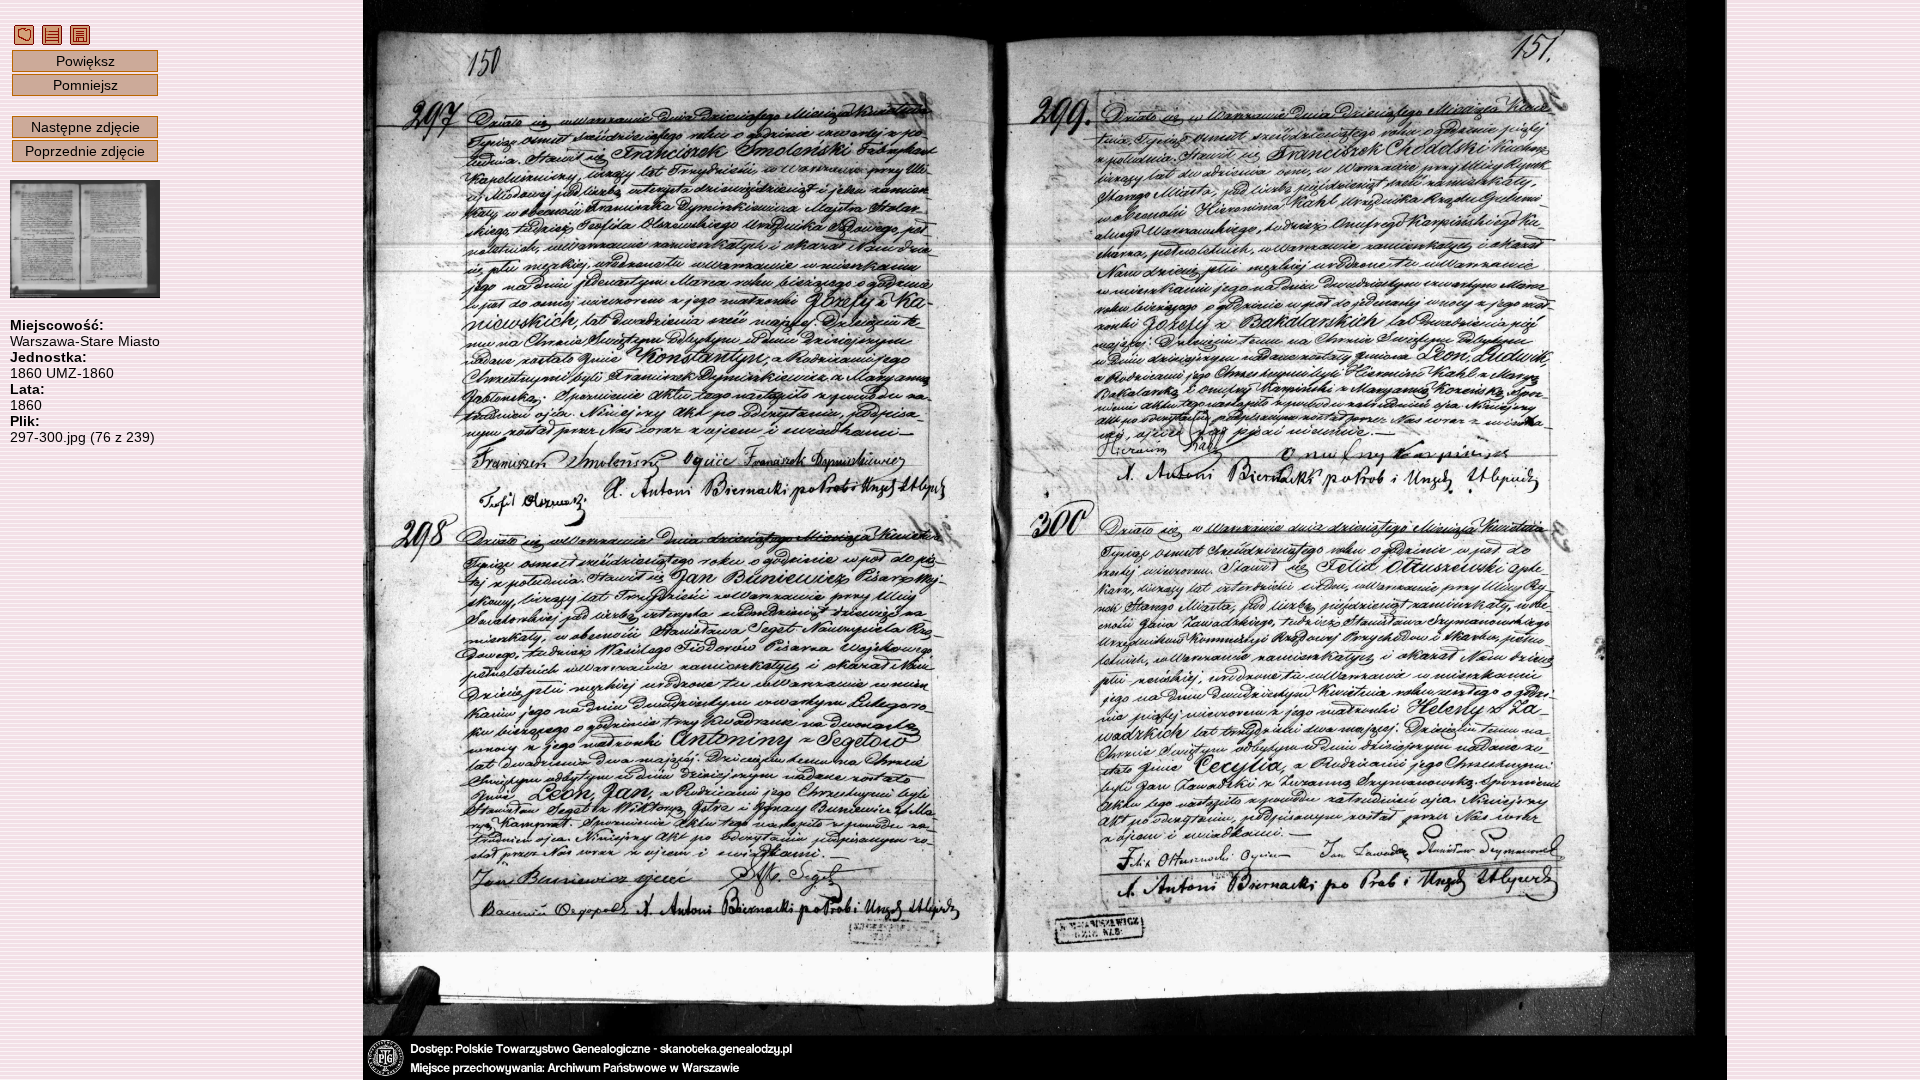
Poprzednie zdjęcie (85, 151)
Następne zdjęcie (85, 127)
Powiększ (85, 61)
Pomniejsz (85, 85)
